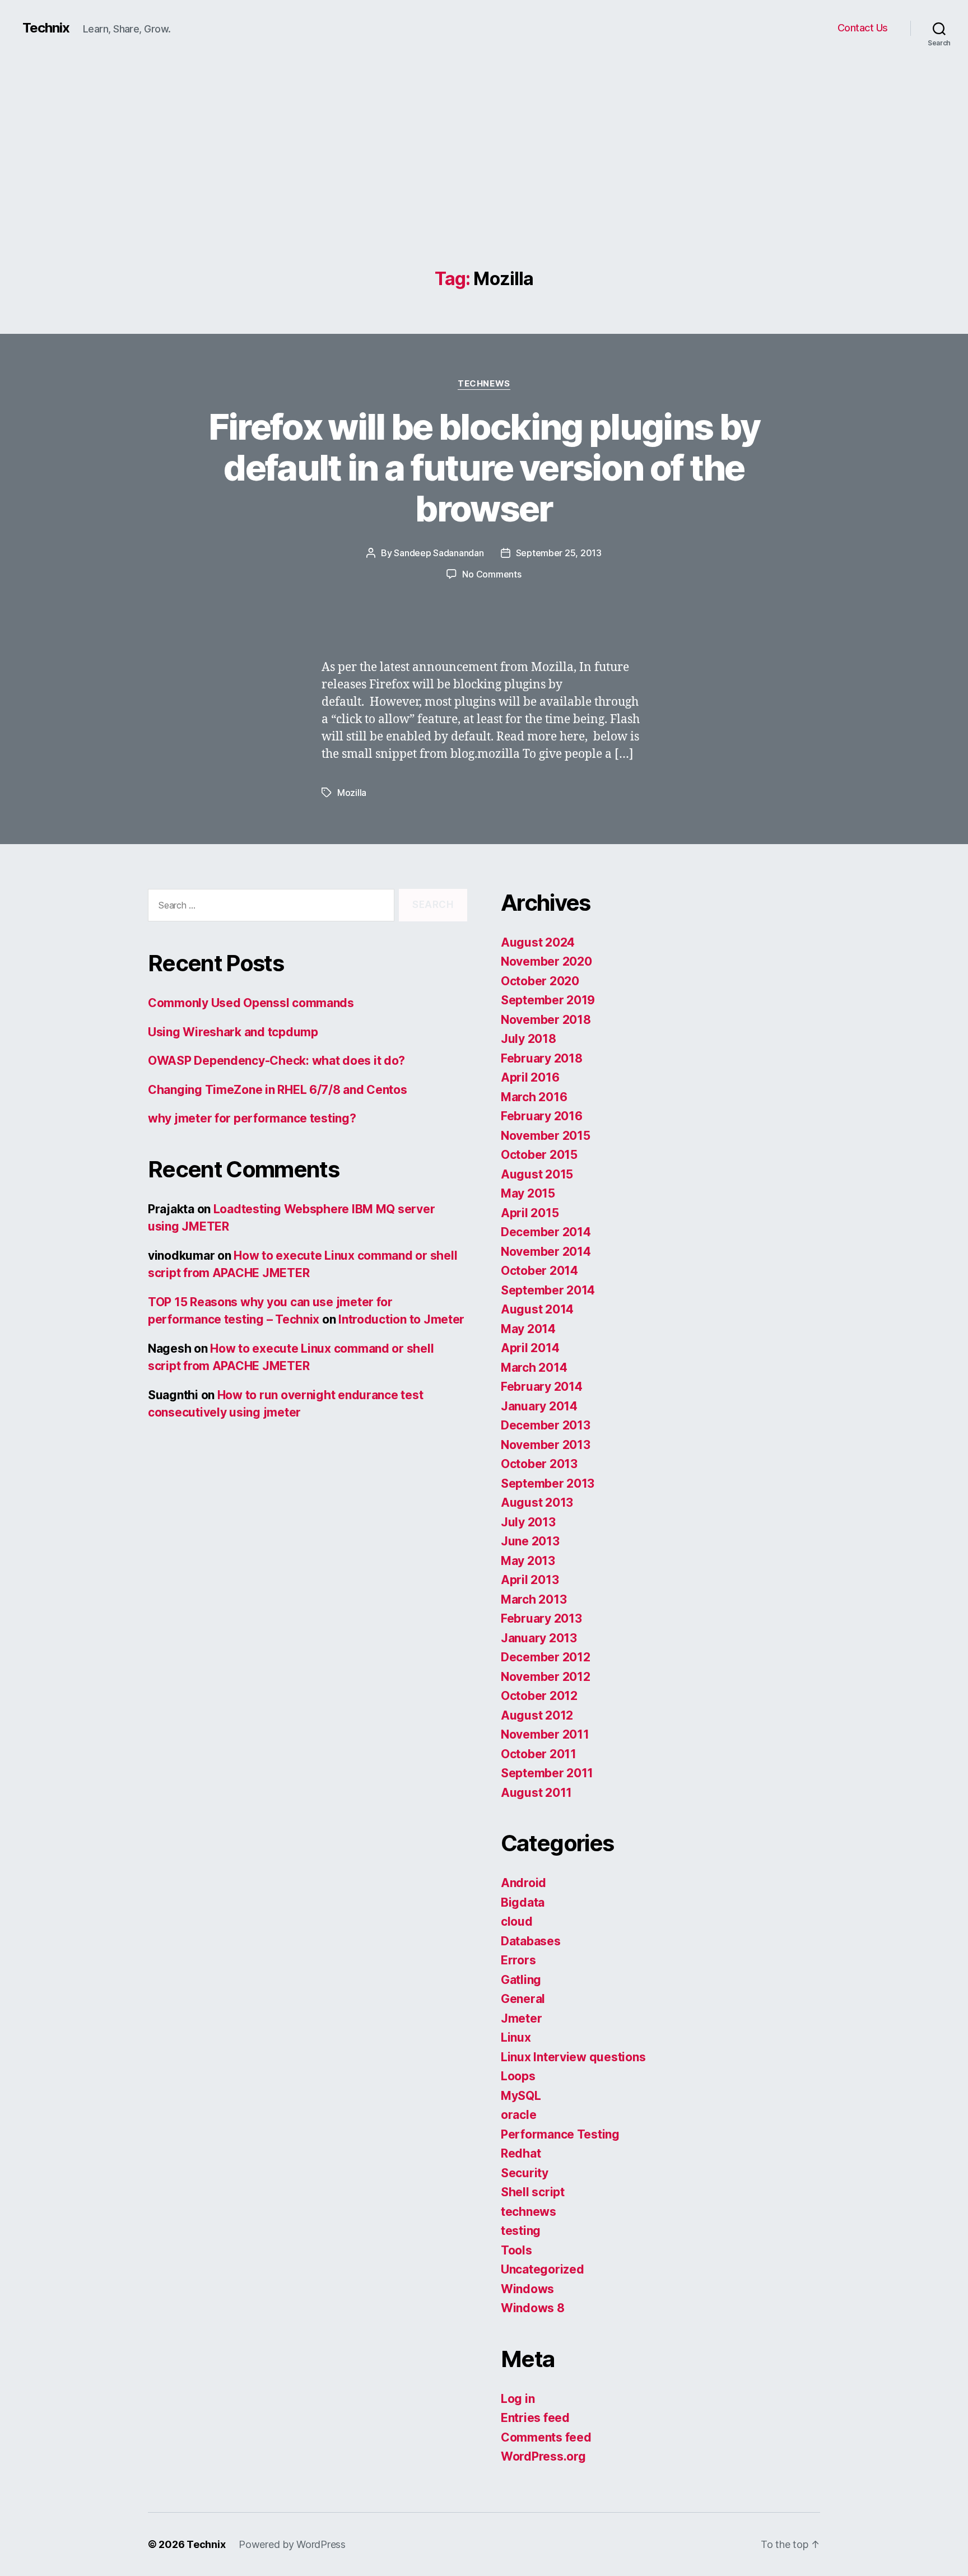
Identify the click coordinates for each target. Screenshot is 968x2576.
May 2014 (528, 1329)
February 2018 (542, 1058)
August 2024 (538, 942)
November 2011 (545, 1734)
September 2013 (548, 1483)
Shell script (533, 2192)
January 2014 (539, 1406)
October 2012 (539, 1696)
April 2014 (530, 1348)
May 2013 (528, 1561)
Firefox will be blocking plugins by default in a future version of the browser (484, 467)
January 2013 (539, 1638)
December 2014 (546, 1232)
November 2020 (546, 961)
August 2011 (536, 1793)
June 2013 (530, 1541)
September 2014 (548, 1290)
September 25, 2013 (559, 553)
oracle (518, 2115)
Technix (46, 28)
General (523, 1999)
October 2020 (540, 981)
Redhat (521, 2153)
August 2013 (537, 1503)
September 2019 (548, 1000)
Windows (527, 2289)
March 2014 (534, 1368)
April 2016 (530, 1077)
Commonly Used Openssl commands (251, 1003)
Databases (531, 1941)
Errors (518, 1960)
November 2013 (546, 1445)
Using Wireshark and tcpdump (233, 1032)
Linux (516, 2037)
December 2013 (546, 1425)
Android (523, 1883)
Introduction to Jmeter (401, 1319)
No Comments (492, 574)
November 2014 (546, 1252)
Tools (516, 2250)
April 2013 (530, 1580)
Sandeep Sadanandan (439, 553)
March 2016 (534, 1097)
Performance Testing (560, 2134)
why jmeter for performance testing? (252, 1118)
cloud (517, 1921)
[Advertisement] (484, 185)
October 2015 (539, 1155)
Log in (518, 2399)
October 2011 (539, 1754)
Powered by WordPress (292, 2544)
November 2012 (546, 1677)
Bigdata (523, 1902)
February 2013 (541, 1618)
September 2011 (547, 1773)
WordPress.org (543, 2456)
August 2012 (537, 1715)
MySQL (521, 2096)
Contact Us (863, 28)
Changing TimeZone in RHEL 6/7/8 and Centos (278, 1090)
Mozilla (352, 793)
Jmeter (521, 2018)
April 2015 (530, 1213)
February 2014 (542, 1387)
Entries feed (535, 2418)
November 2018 (546, 1020)
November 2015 (546, 1136)
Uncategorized (543, 2269)
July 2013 (528, 1522)
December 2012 (546, 1657)
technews (484, 384)
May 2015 (528, 1193)
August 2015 (537, 1174)
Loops (518, 2076)
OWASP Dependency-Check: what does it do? (276, 1061)
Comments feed (546, 2437)
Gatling (521, 1980)
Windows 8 (533, 2308)
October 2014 (539, 1271)
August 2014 (537, 1309)
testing (521, 2231)
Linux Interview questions (573, 2057)
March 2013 (534, 1599)
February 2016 (542, 1116)
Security (525, 2173)
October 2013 (539, 1464)
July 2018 (529, 1039)
